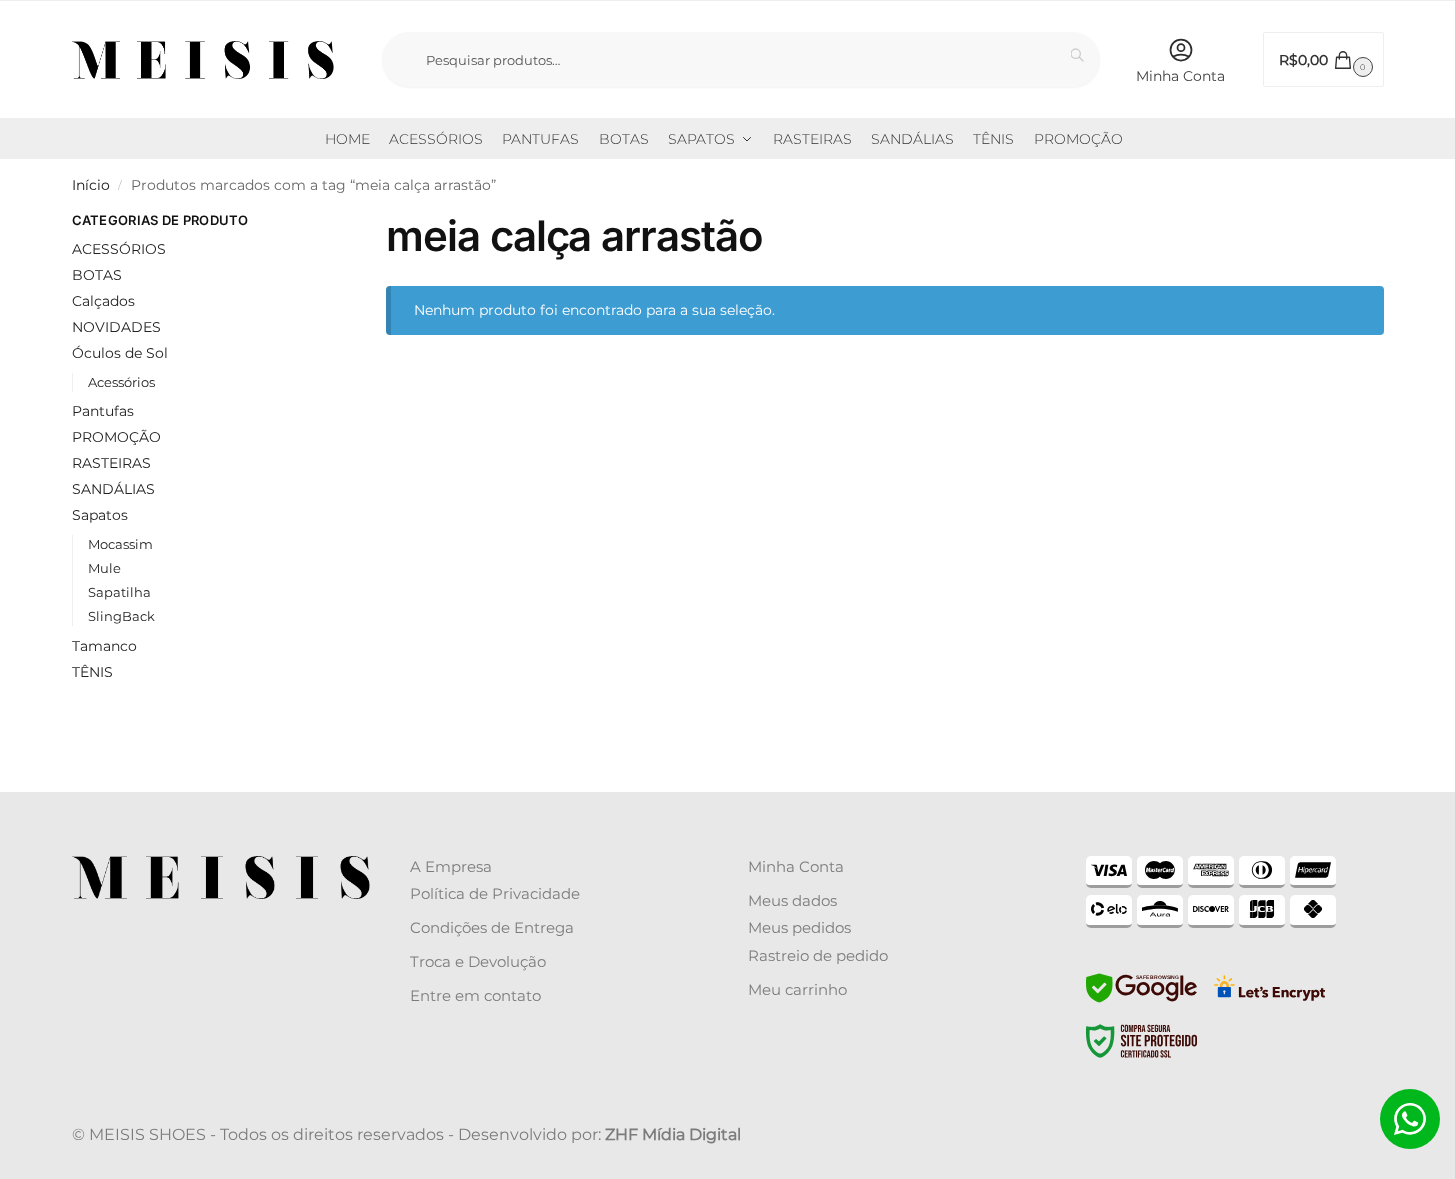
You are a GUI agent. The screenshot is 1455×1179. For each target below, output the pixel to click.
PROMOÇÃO (116, 437)
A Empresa (451, 866)
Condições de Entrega (492, 927)
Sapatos (100, 515)
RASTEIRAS (111, 463)
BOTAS (97, 275)
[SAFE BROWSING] (1141, 1000)
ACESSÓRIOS (119, 249)
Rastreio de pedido (818, 955)
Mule (104, 568)
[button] (1323, 59)
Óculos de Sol (120, 353)
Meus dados (792, 900)
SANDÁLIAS (113, 489)
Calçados (103, 301)
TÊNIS (92, 672)
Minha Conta (1180, 76)
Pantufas (103, 411)
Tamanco (104, 646)
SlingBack (121, 616)
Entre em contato (475, 995)
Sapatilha (119, 592)
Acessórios (121, 382)
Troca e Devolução (478, 961)
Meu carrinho (797, 989)
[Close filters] (301, 223)
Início (91, 185)
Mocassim (120, 544)
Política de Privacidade (495, 893)
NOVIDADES (116, 327)
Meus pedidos (799, 927)
